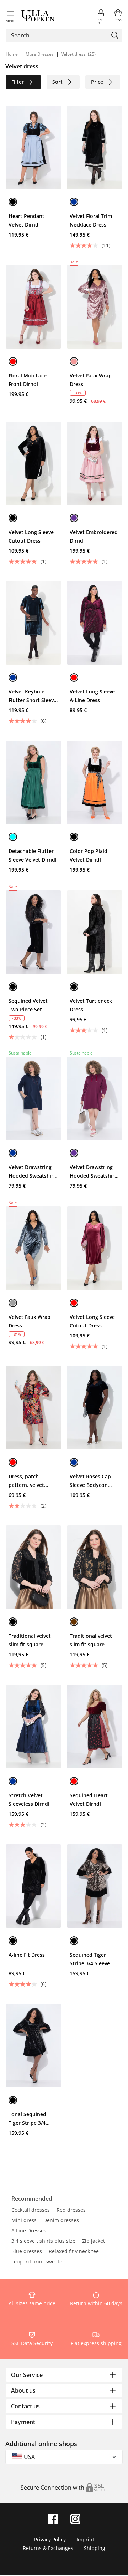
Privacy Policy (50, 2539)
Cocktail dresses (31, 2210)
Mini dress (24, 2221)
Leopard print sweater (38, 2262)
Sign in (100, 21)
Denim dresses (61, 2221)
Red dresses (71, 2210)
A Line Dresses (29, 2231)
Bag (118, 19)
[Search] (115, 35)
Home (12, 54)
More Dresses (40, 54)
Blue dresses (27, 2252)
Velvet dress (73, 54)
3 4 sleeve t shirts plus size (43, 2241)
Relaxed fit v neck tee (74, 2252)
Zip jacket (94, 2241)
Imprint (85, 2539)
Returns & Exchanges (48, 2548)
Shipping (95, 2548)
